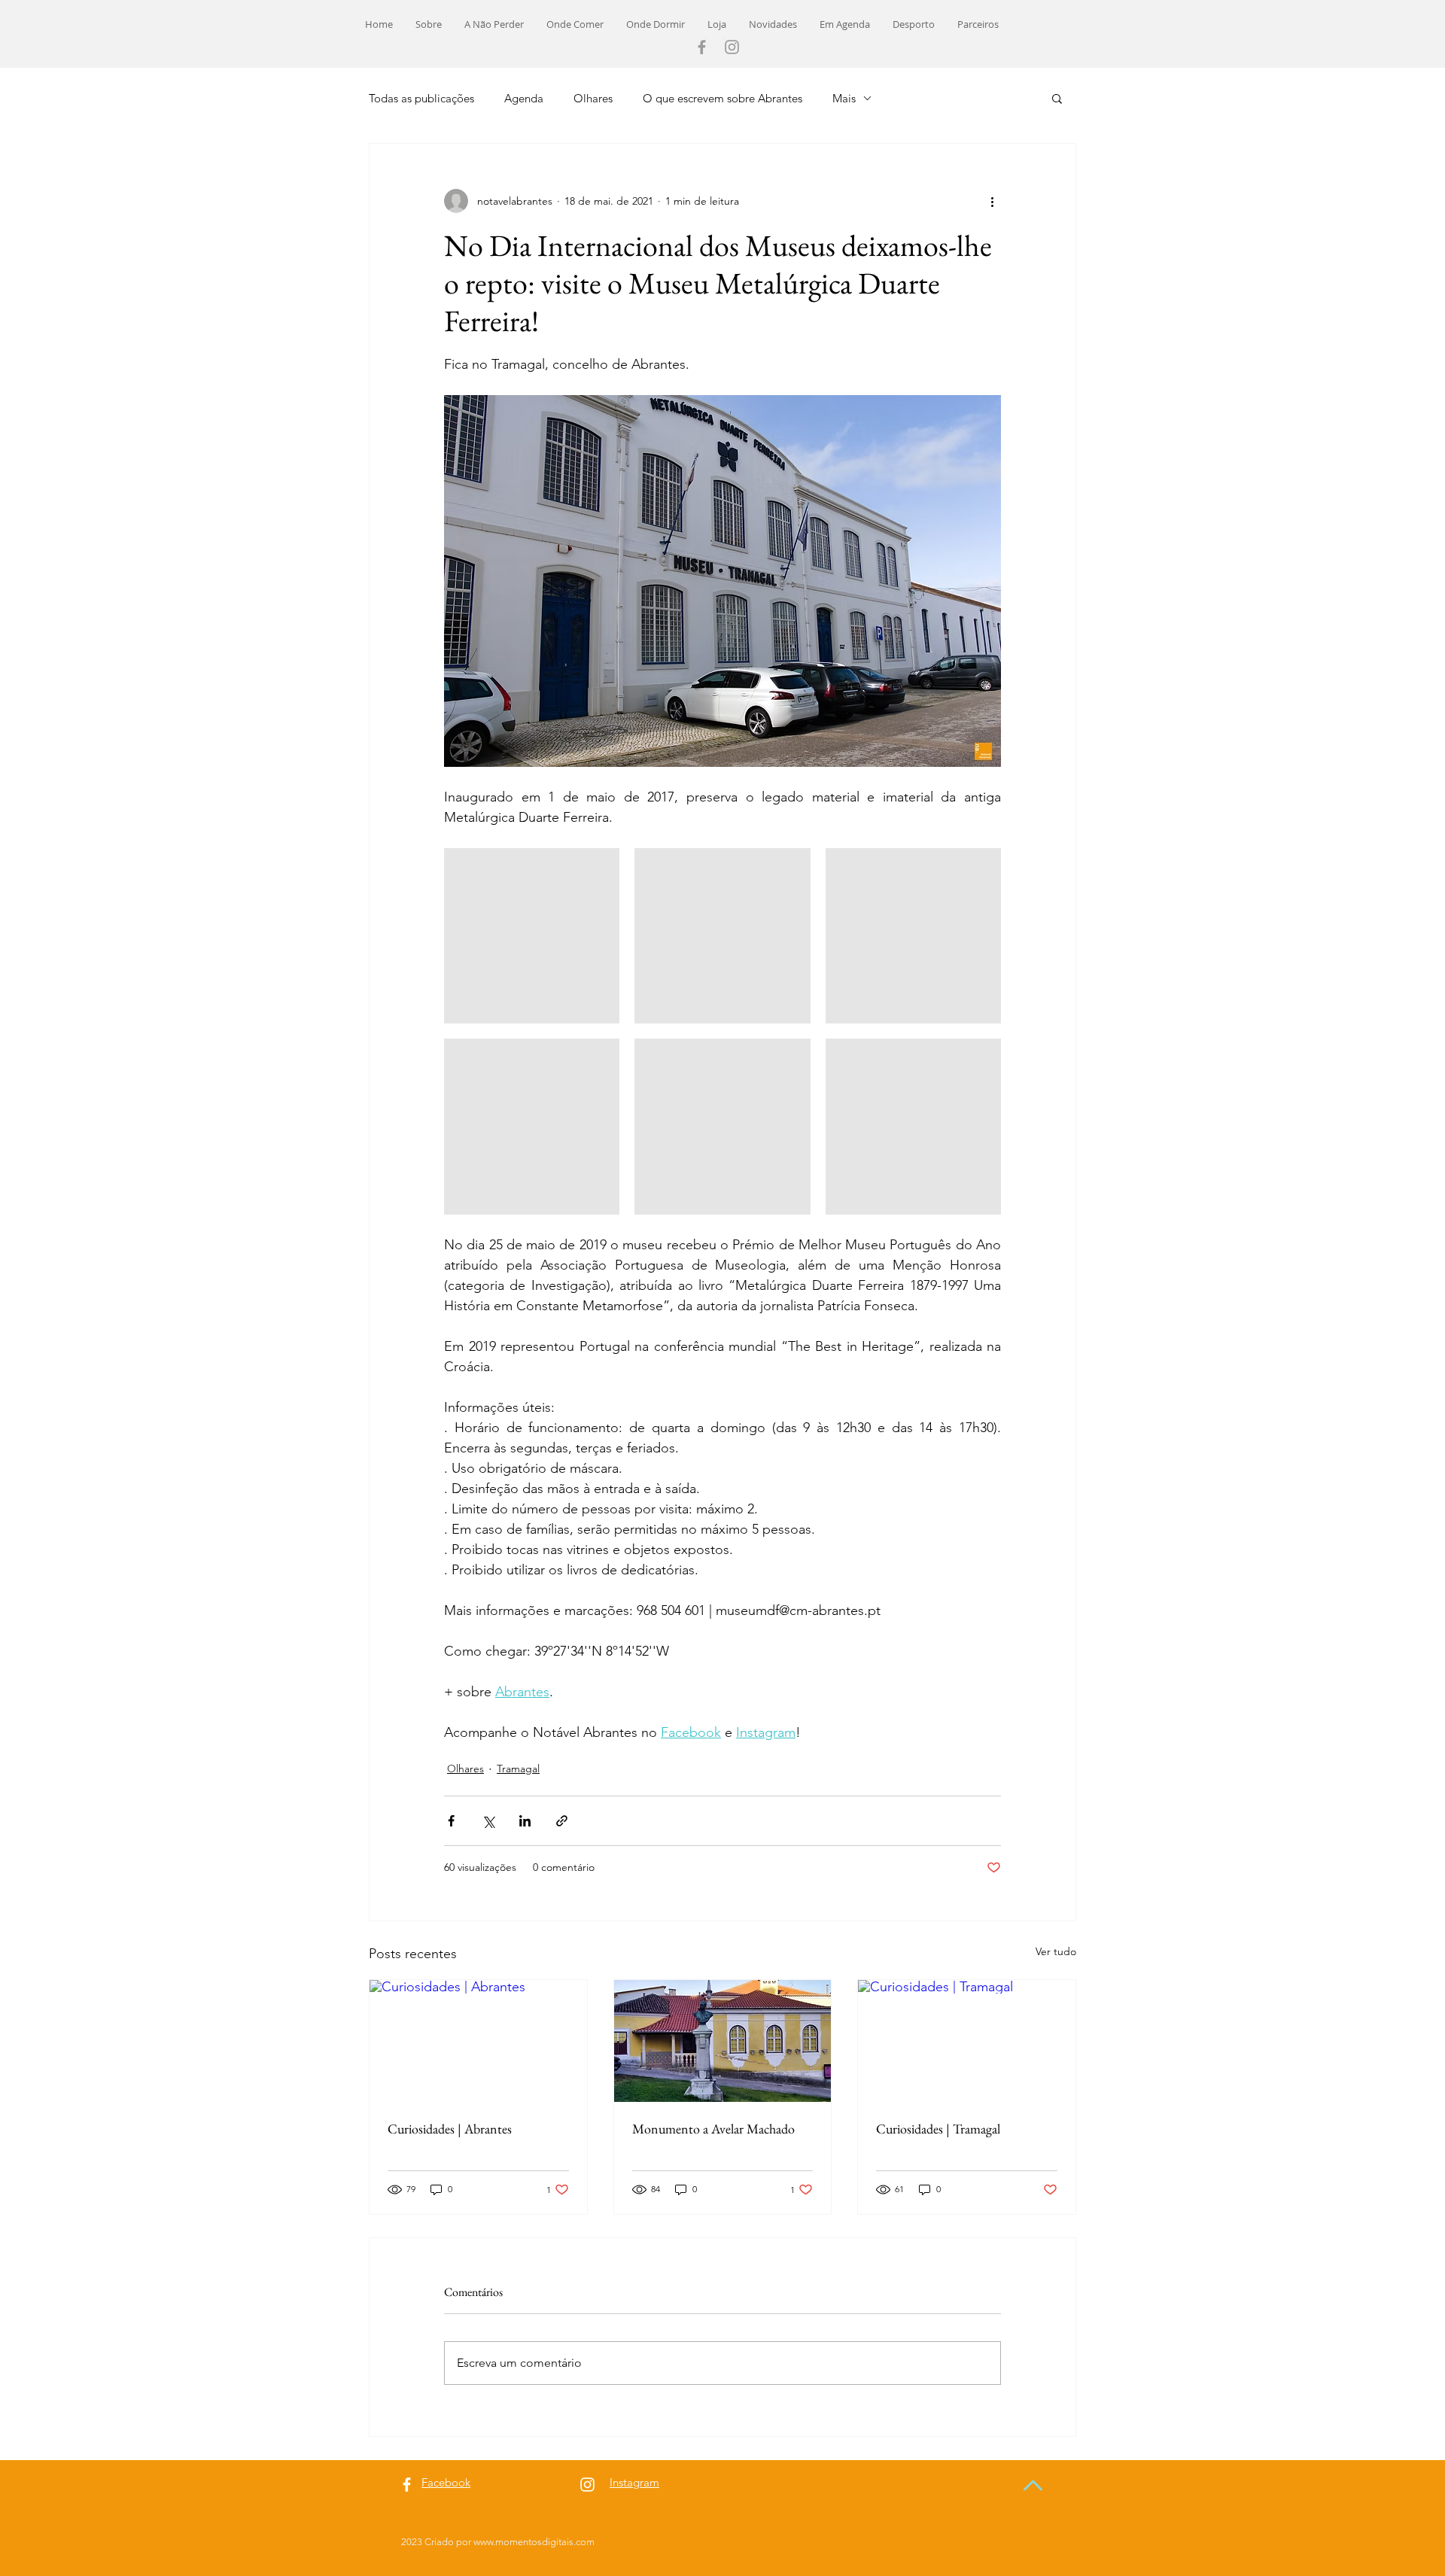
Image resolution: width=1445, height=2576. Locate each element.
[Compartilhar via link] (562, 1821)
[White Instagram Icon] (587, 2485)
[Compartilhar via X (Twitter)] (488, 1821)
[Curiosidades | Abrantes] (478, 2041)
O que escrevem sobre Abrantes (722, 98)
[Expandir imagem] (532, 936)
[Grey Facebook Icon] (702, 47)
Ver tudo (1056, 1951)
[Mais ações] (992, 201)
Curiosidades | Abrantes (450, 2129)
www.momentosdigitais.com (534, 2542)
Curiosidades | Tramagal (938, 2129)
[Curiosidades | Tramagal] (967, 2041)
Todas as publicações (421, 98)
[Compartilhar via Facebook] (451, 1821)
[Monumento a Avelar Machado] (723, 2041)
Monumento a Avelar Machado (713, 2129)
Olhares (593, 98)
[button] (1057, 98)
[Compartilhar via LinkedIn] (525, 1821)
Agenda (524, 98)
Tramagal (518, 1769)
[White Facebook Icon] (407, 2485)
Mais (844, 98)
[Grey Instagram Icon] (732, 47)
